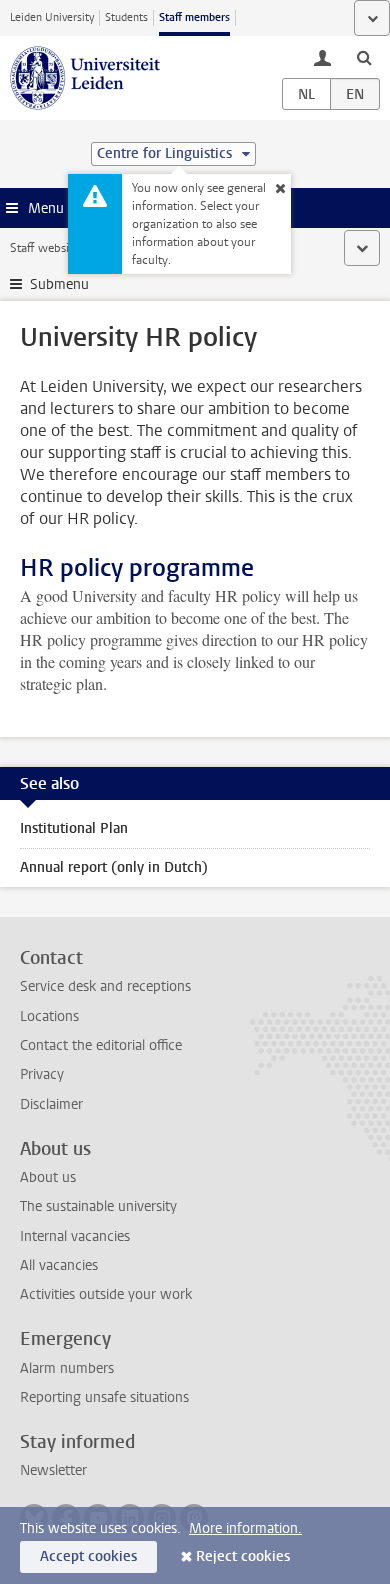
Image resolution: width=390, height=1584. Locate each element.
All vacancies (59, 1265)
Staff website (44, 248)
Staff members (194, 17)
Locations (49, 1016)
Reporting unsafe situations (104, 1397)
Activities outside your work (106, 1294)
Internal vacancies (75, 1236)
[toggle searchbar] (364, 57)
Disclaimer (51, 1104)
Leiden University (52, 17)
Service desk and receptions (105, 986)
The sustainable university (98, 1206)
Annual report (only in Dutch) (114, 867)
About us (48, 1177)
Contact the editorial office (101, 1045)
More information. (245, 1528)
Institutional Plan (74, 828)
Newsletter (53, 1470)
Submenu (59, 284)
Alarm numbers (67, 1368)
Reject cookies (243, 1556)
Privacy (42, 1074)
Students (126, 17)
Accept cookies (88, 1556)
